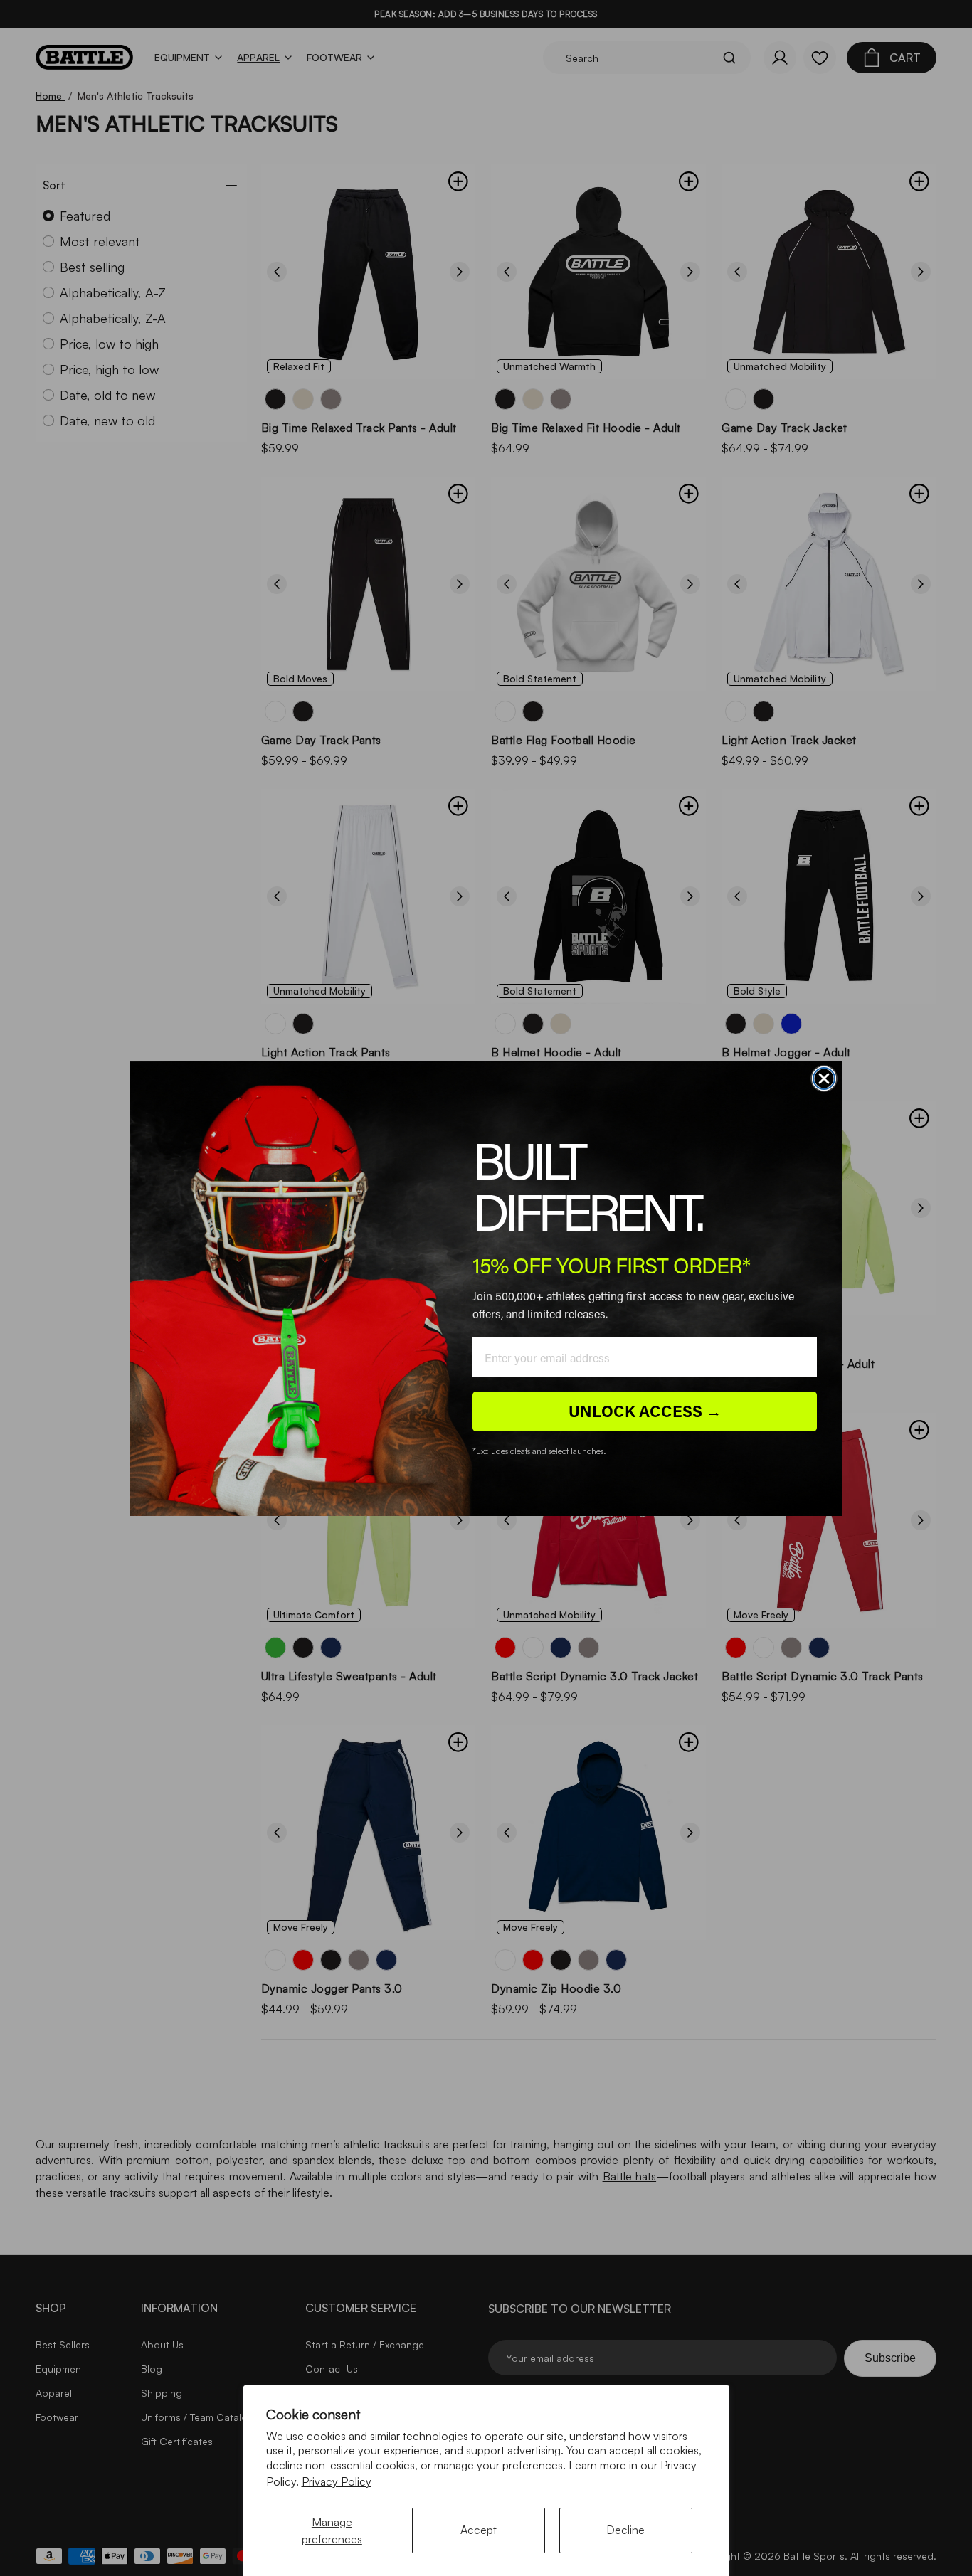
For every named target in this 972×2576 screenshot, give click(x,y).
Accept (479, 2530)
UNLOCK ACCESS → (645, 1411)
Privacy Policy (337, 2481)
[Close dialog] (824, 1078)
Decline (625, 2530)
